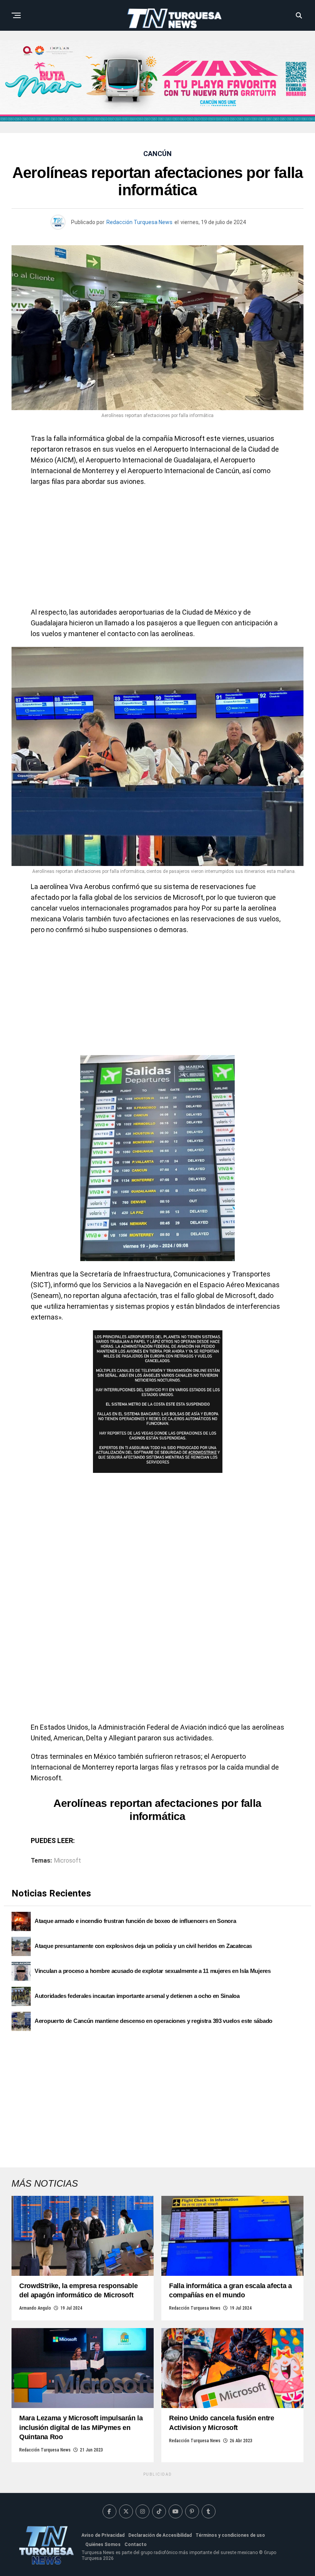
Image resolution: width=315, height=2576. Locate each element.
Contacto (136, 2544)
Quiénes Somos (103, 2544)
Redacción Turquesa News (139, 222)
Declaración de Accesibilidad (160, 2535)
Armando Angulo (35, 2308)
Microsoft (67, 1861)
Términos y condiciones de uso (230, 2535)
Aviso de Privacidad (103, 2535)
